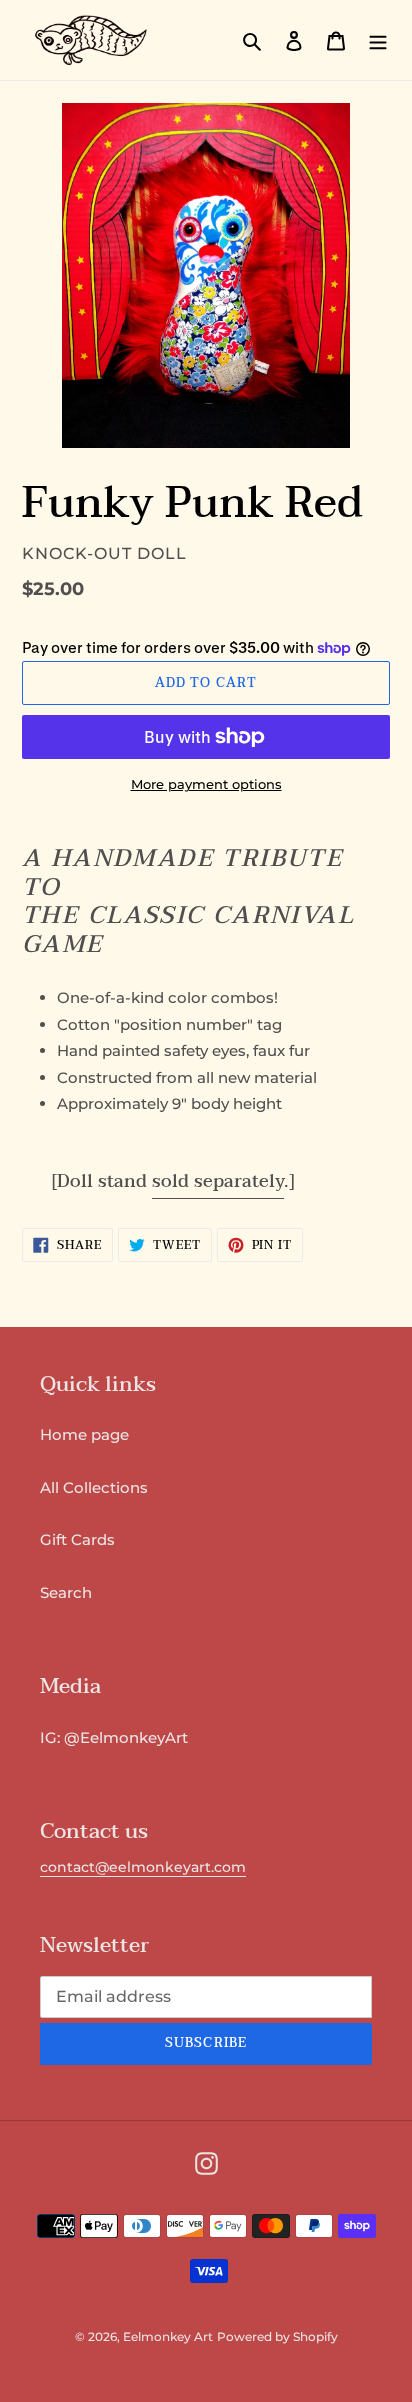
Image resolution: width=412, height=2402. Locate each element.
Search (66, 1592)
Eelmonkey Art (168, 2336)
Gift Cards (77, 1539)
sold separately (218, 1181)
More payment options (206, 784)
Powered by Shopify (277, 2336)
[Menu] (378, 40)
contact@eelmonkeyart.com (143, 1867)
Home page (84, 1434)
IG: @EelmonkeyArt (114, 1737)
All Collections (94, 1487)
